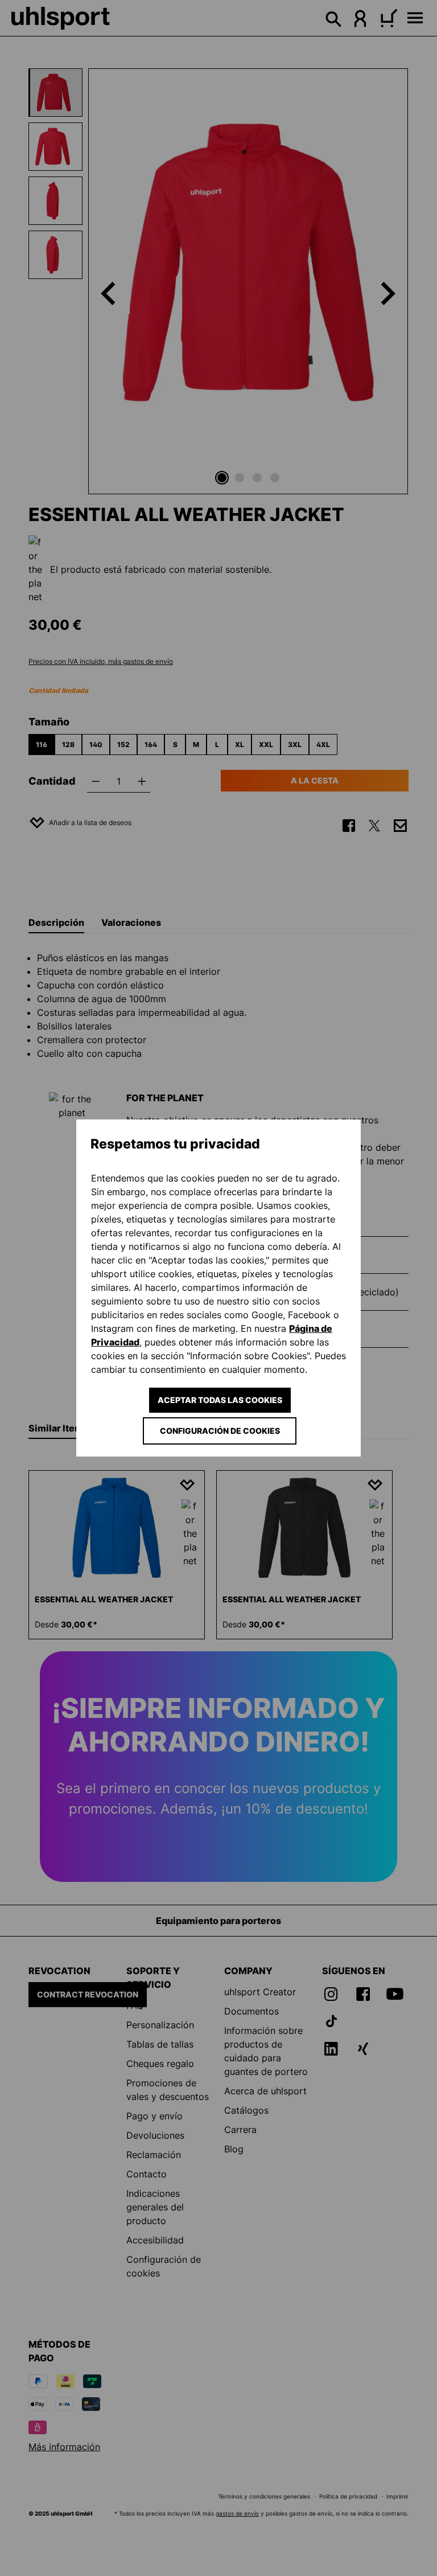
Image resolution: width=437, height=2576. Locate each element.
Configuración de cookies (220, 1431)
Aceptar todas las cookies (220, 1400)
